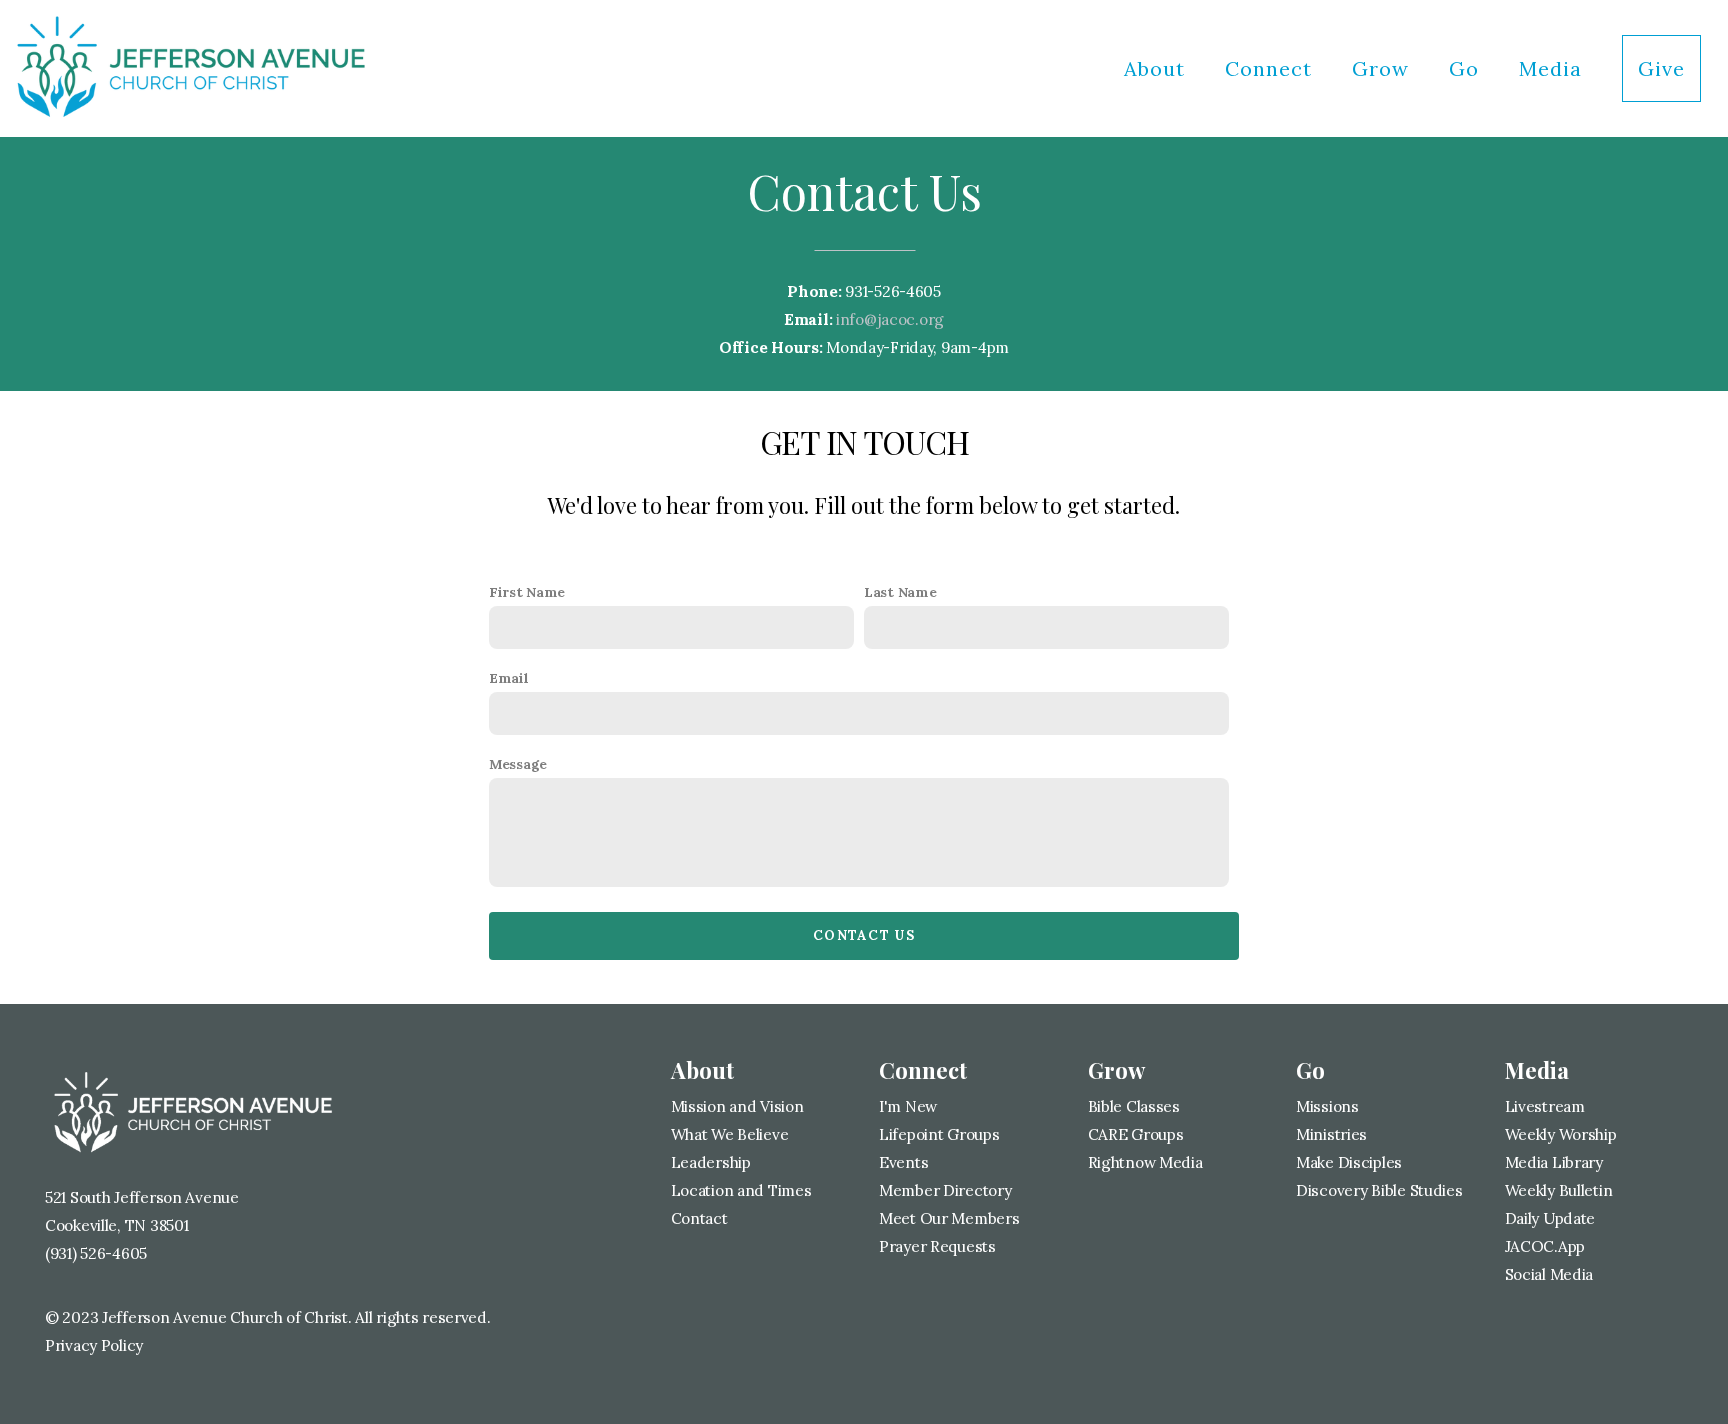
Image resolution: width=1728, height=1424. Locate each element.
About (1157, 68)
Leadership (713, 1162)
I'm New (908, 1106)
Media (1553, 68)
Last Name (900, 592)
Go (1467, 68)
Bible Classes (1134, 1106)
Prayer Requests (937, 1246)
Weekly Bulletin (1559, 1190)
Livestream (1545, 1106)
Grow (1383, 68)
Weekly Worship (1561, 1134)
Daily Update (1550, 1218)
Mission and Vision (737, 1106)
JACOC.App (1545, 1246)
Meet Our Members (949, 1218)
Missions (1327, 1106)
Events (903, 1162)
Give (1661, 68)
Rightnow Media (1145, 1162)
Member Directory (945, 1190)
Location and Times (741, 1190)
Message (518, 764)
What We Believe (730, 1134)
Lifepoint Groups (939, 1134)
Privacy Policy (94, 1345)
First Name (527, 592)
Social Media (1549, 1274)
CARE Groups (1136, 1134)
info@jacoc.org (890, 319)
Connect (1271, 68)
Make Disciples (1349, 1162)
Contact (699, 1218)
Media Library (1554, 1162)
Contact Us (864, 935)
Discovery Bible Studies (1379, 1190)
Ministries (1331, 1134)
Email (509, 678)
